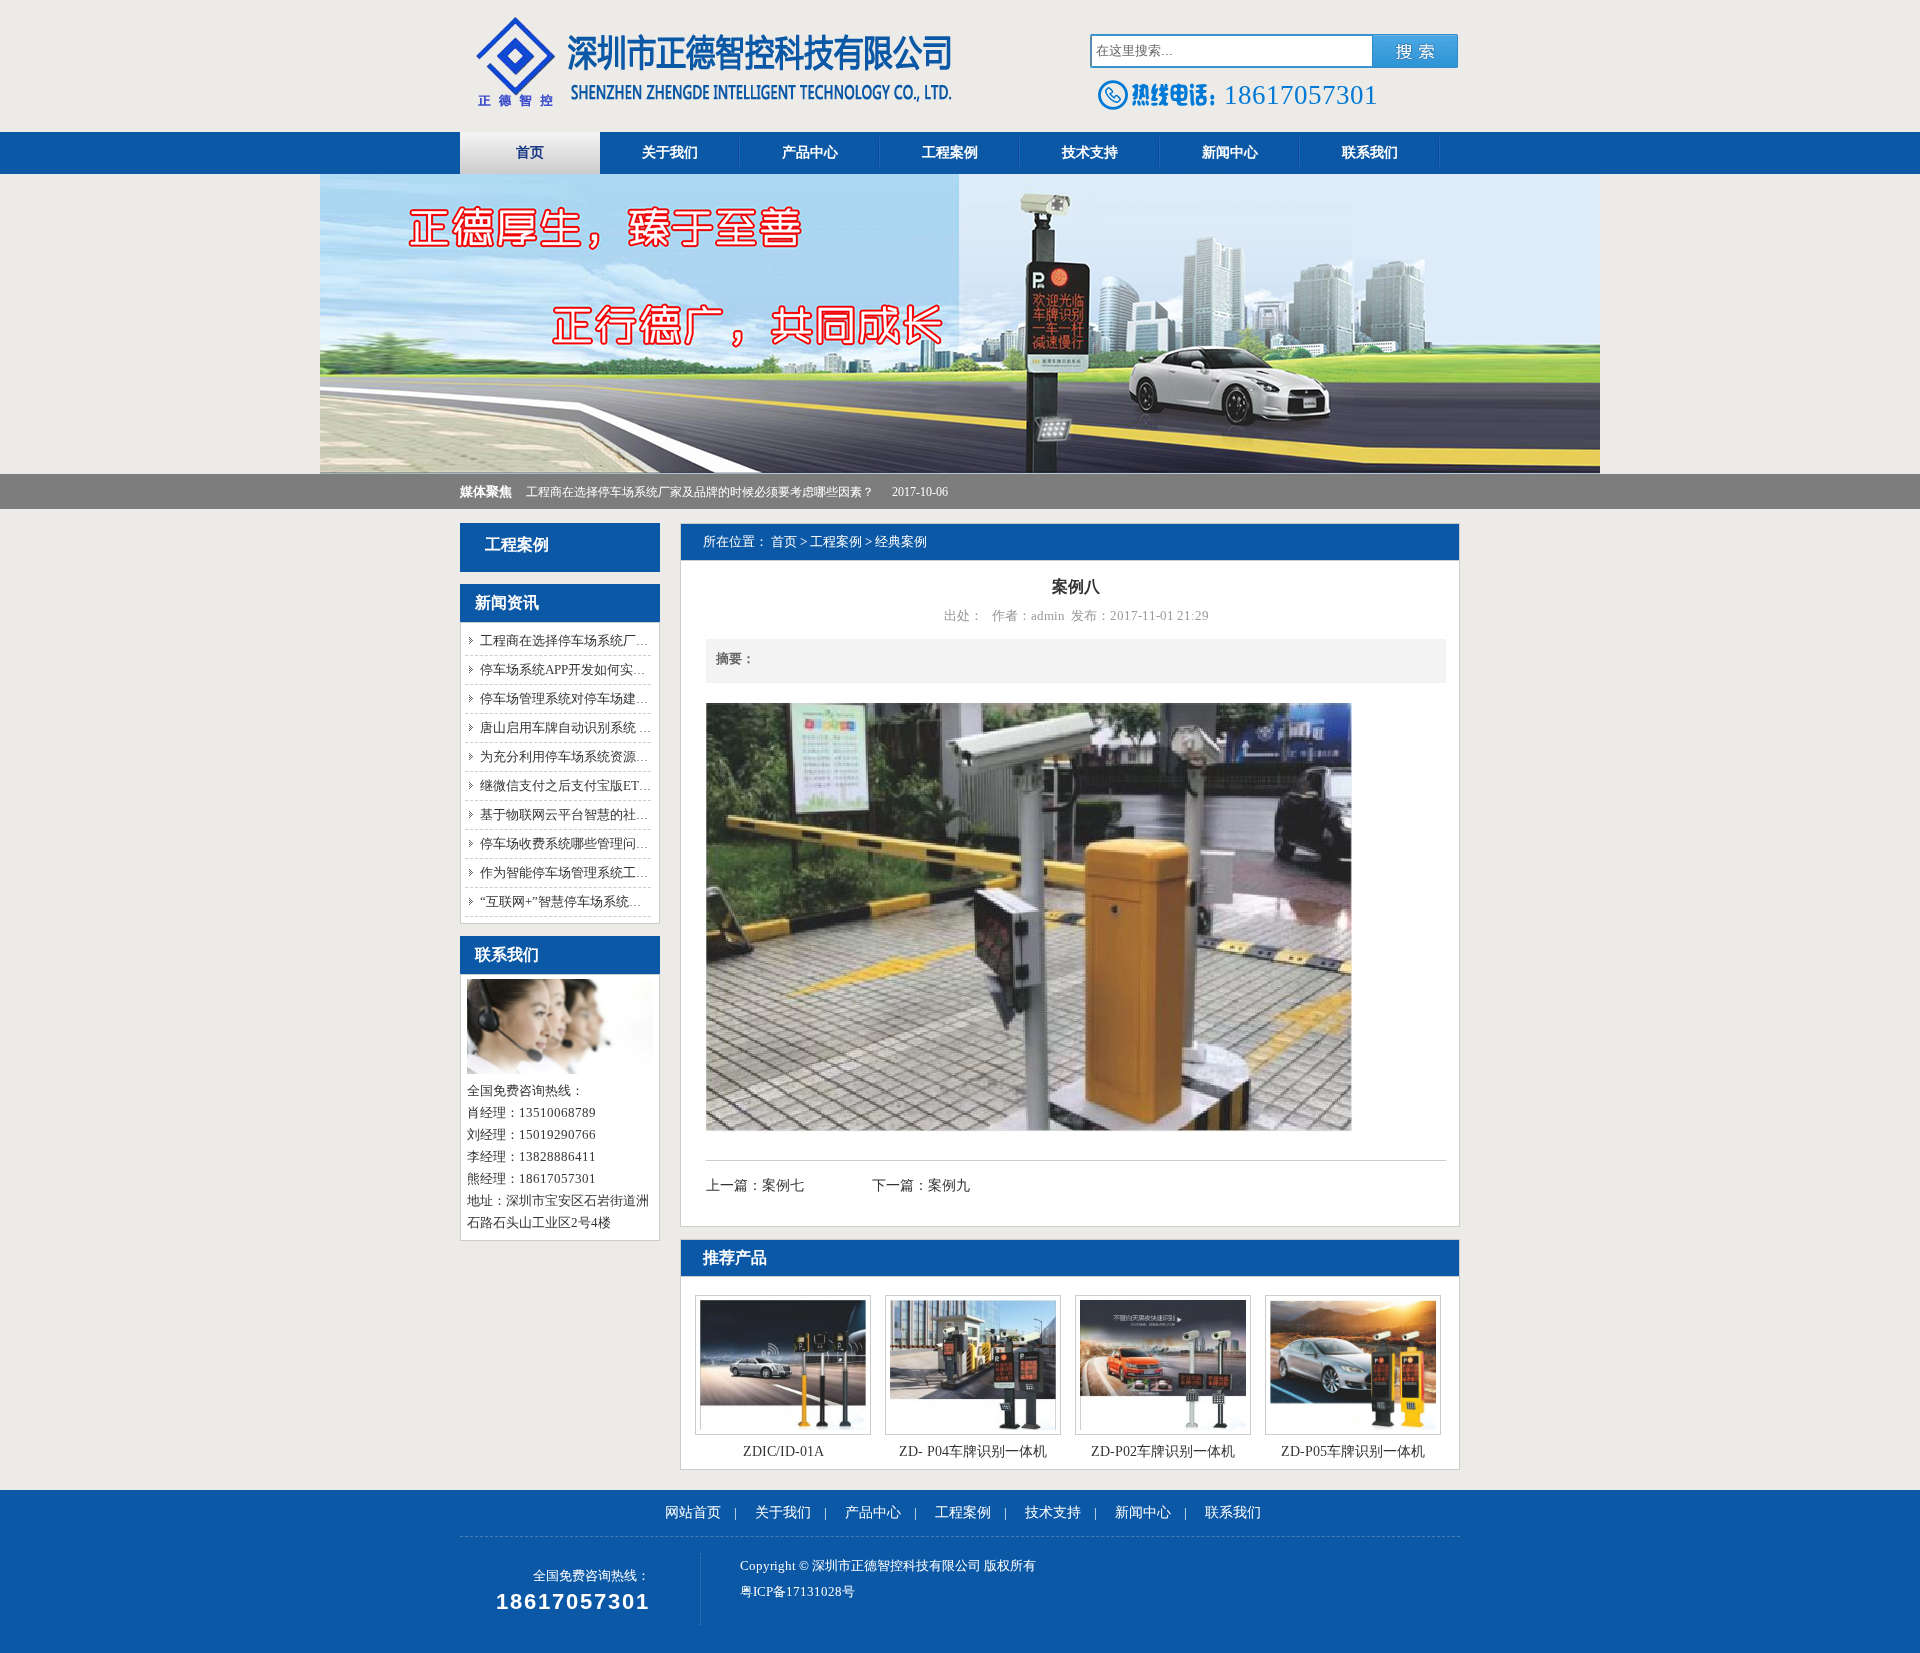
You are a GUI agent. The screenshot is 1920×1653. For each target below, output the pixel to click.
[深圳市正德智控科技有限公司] (710, 108)
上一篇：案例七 (757, 1185)
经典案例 (901, 541)
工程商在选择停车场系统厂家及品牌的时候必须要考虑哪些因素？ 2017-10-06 (737, 492)
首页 (530, 152)
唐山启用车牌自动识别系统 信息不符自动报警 (611, 727)
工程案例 (950, 152)
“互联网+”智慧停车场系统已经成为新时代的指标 (619, 901)
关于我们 (670, 152)
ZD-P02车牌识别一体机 (1163, 1451)
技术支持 (1090, 152)
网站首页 (693, 1512)
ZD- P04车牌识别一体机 (973, 1451)
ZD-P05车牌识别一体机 (1353, 1451)
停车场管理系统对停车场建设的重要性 (590, 698)
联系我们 (1370, 152)
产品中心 (810, 152)
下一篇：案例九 (921, 1185)
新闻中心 (1230, 152)
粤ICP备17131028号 (797, 1591)
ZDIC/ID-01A (783, 1451)
